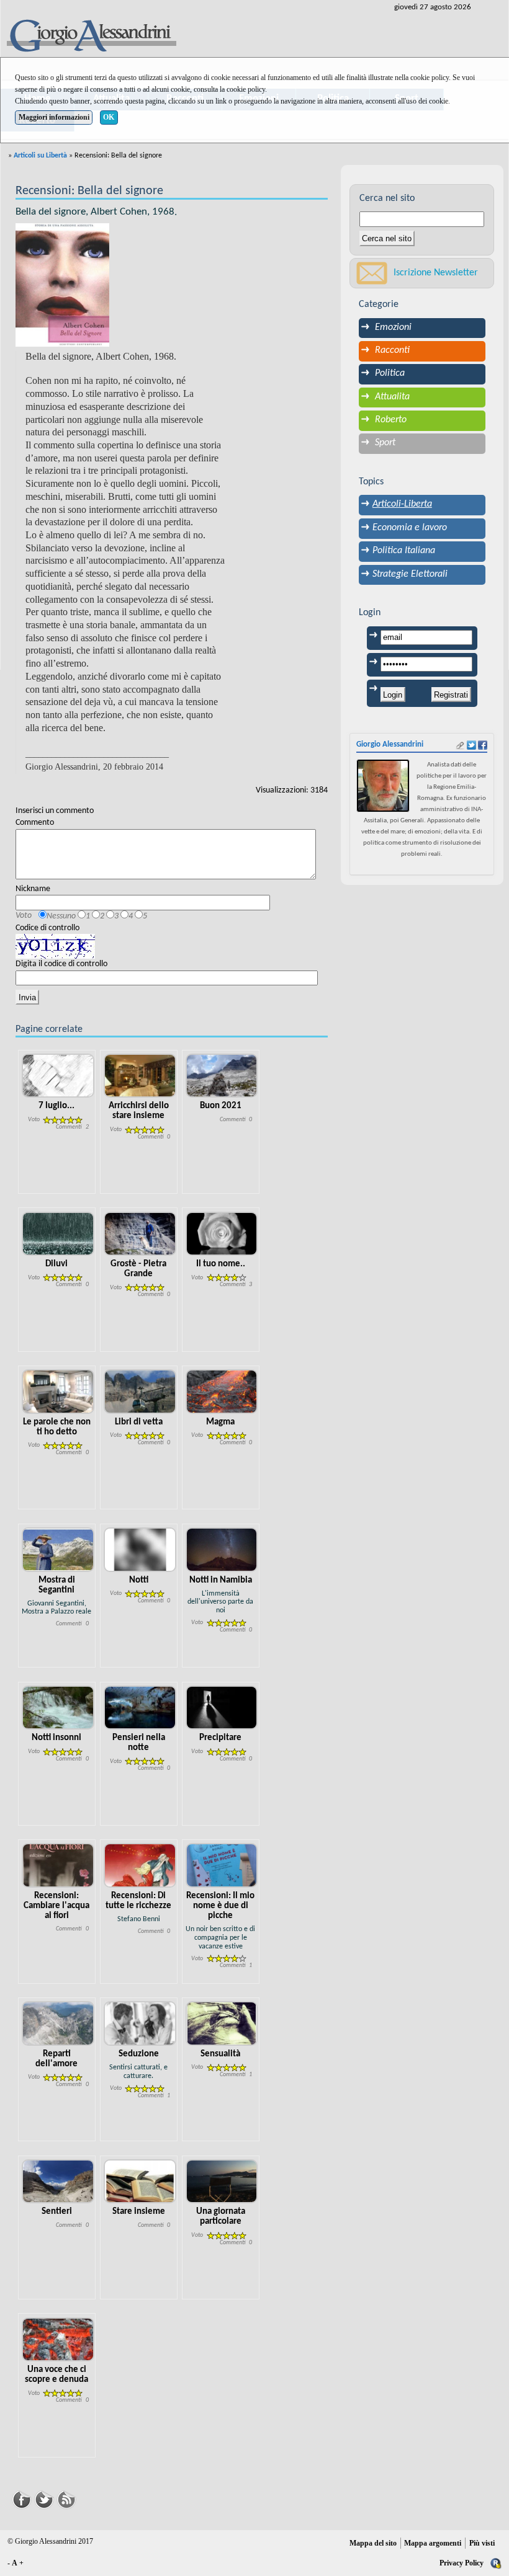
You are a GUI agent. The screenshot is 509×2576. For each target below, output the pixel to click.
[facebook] (483, 745)
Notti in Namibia (221, 1580)
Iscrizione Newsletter (436, 273)
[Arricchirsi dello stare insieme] (140, 1076)
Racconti (392, 350)
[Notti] (140, 1549)
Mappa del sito (373, 2543)
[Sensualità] (222, 2023)
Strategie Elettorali (410, 574)
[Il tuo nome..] (222, 1234)
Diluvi (56, 1264)
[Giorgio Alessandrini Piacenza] (91, 37)
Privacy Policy (462, 2563)
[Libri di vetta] (140, 1392)
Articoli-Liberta (402, 504)
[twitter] (471, 745)
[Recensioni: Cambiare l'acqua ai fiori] (58, 1866)
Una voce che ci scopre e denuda (56, 2375)
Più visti (482, 2543)
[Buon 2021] (222, 1076)
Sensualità (220, 2054)
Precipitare (220, 1738)
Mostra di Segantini (57, 1585)
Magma (220, 1422)
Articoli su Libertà (40, 156)
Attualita (392, 397)
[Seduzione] (140, 2023)
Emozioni (393, 327)
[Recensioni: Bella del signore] (62, 285)
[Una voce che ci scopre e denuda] (58, 2339)
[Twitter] (44, 2498)
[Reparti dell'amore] (58, 2023)
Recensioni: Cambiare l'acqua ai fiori (56, 1906)
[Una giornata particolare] (222, 2181)
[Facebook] (22, 2498)
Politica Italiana (404, 551)
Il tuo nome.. (221, 1264)
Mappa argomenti (433, 2543)
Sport (385, 443)
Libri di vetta (139, 1422)
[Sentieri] (58, 2181)
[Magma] (222, 1392)
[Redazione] (496, 2563)
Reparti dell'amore (56, 2059)
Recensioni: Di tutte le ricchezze (138, 1901)
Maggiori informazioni (54, 117)
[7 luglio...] (58, 1076)
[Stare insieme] (140, 2181)
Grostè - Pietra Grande (138, 1269)
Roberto (391, 420)
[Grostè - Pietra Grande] (140, 1234)
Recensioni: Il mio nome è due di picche (220, 1906)
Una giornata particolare (221, 2217)
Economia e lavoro (410, 528)
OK (109, 117)
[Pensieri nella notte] (140, 1708)
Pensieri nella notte (139, 1743)
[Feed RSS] (66, 2498)
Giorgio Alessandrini (390, 744)
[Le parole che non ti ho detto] (58, 1392)
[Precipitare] (222, 1708)
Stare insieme (139, 2212)
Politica (390, 373)
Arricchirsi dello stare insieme (139, 1111)
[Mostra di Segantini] (58, 1549)
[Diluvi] (58, 1234)
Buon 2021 (221, 1106)
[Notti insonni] (58, 1708)
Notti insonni (56, 1738)
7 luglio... (56, 1106)
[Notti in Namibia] (222, 1549)
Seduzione (139, 2054)
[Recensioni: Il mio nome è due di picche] (222, 1866)
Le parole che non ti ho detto (57, 1427)
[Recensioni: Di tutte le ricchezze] (140, 1866)
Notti (139, 1580)
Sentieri (57, 2212)
